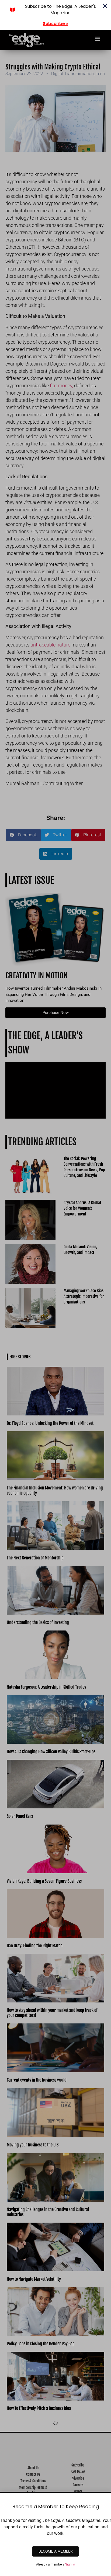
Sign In (70, 2564)
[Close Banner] (105, 6)
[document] (55, 1288)
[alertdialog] (55, 15)
